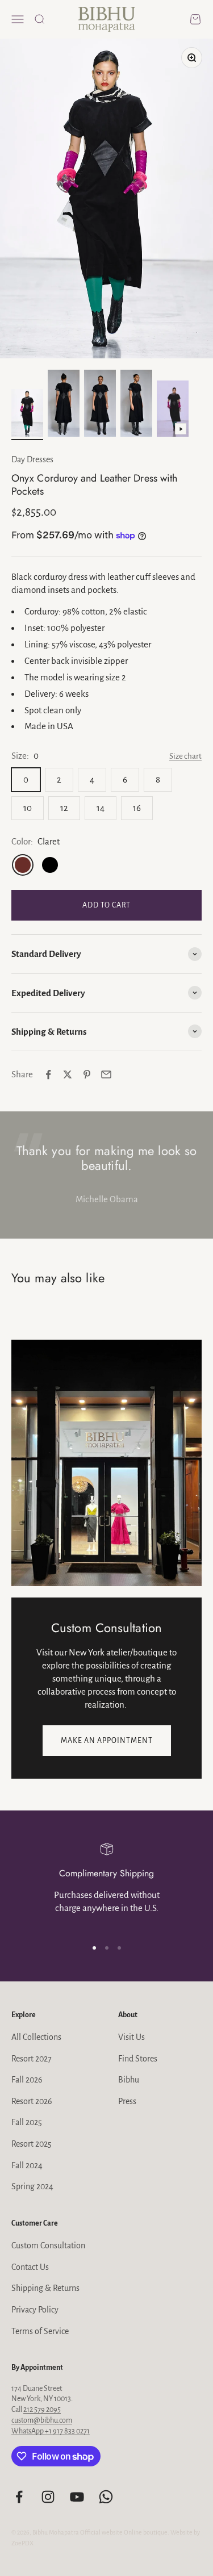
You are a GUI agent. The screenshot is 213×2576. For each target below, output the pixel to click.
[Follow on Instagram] (48, 2497)
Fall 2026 (27, 2080)
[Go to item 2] (64, 405)
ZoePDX (22, 2543)
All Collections (36, 2037)
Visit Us (131, 2037)
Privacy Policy (35, 2310)
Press (127, 2101)
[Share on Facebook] (48, 1074)
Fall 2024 (27, 2165)
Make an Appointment (107, 1741)
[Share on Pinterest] (87, 1074)
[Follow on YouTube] (77, 2497)
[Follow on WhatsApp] (106, 2497)
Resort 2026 (32, 2101)
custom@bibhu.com (42, 2420)
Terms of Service (40, 2331)
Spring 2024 (32, 2186)
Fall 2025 (27, 2122)
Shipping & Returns (45, 2288)
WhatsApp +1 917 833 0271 (51, 2431)
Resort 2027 (32, 2059)
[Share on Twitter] (68, 1074)
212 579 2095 (42, 2410)
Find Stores (138, 2059)
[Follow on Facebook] (19, 2497)
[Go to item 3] (100, 405)
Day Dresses (32, 459)
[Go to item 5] (173, 411)
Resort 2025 (32, 2144)
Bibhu (129, 2080)
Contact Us (30, 2267)
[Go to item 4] (136, 405)
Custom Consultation (48, 2245)
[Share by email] (106, 1074)
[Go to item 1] (27, 415)
